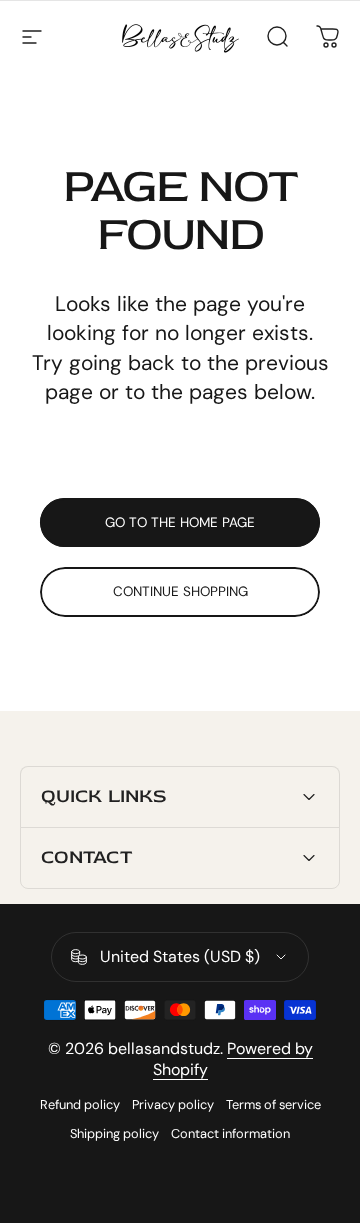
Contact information (230, 1133)
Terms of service (273, 1104)
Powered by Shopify (233, 1059)
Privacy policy (173, 1104)
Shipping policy (114, 1133)
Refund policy (80, 1104)
